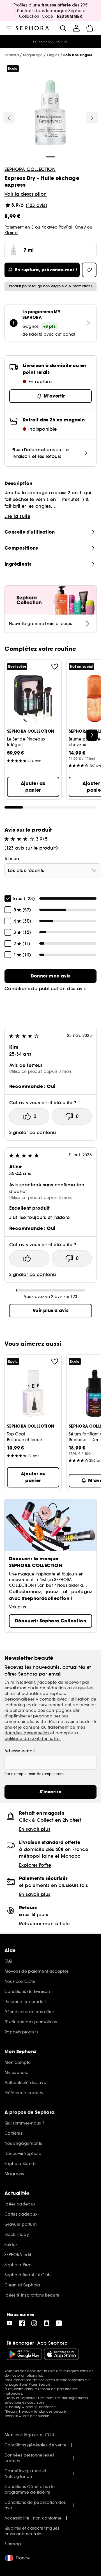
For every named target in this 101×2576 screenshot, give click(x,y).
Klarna (11, 233)
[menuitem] (76, 28)
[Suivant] (92, 118)
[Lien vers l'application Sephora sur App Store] (61, 2354)
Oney (80, 227)
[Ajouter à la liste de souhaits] (55, 667)
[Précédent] (9, 118)
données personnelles (27, 1733)
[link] (50, 976)
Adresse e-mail (19, 1751)
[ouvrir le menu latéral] (9, 28)
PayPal (66, 227)
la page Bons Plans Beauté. (28, 2384)
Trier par (12, 859)
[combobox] (53, 870)
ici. (40, 2375)
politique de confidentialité (33, 1739)
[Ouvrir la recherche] (63, 28)
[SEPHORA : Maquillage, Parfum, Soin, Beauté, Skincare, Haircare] (32, 28)
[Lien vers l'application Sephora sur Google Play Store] (24, 2354)
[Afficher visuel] (50, 113)
